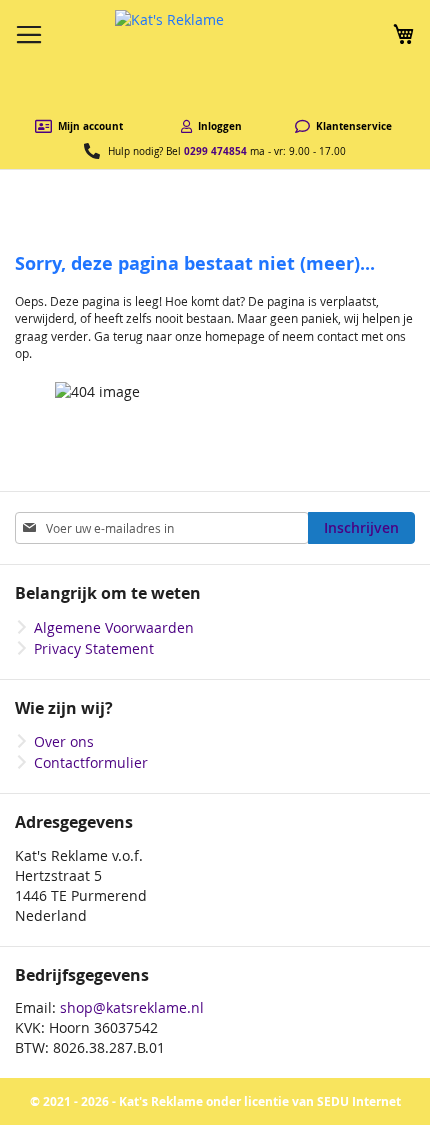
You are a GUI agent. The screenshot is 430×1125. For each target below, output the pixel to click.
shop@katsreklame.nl (132, 1007)
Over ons (64, 741)
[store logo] (215, 59)
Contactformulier (91, 762)
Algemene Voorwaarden (114, 627)
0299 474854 (215, 151)
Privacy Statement (94, 648)
